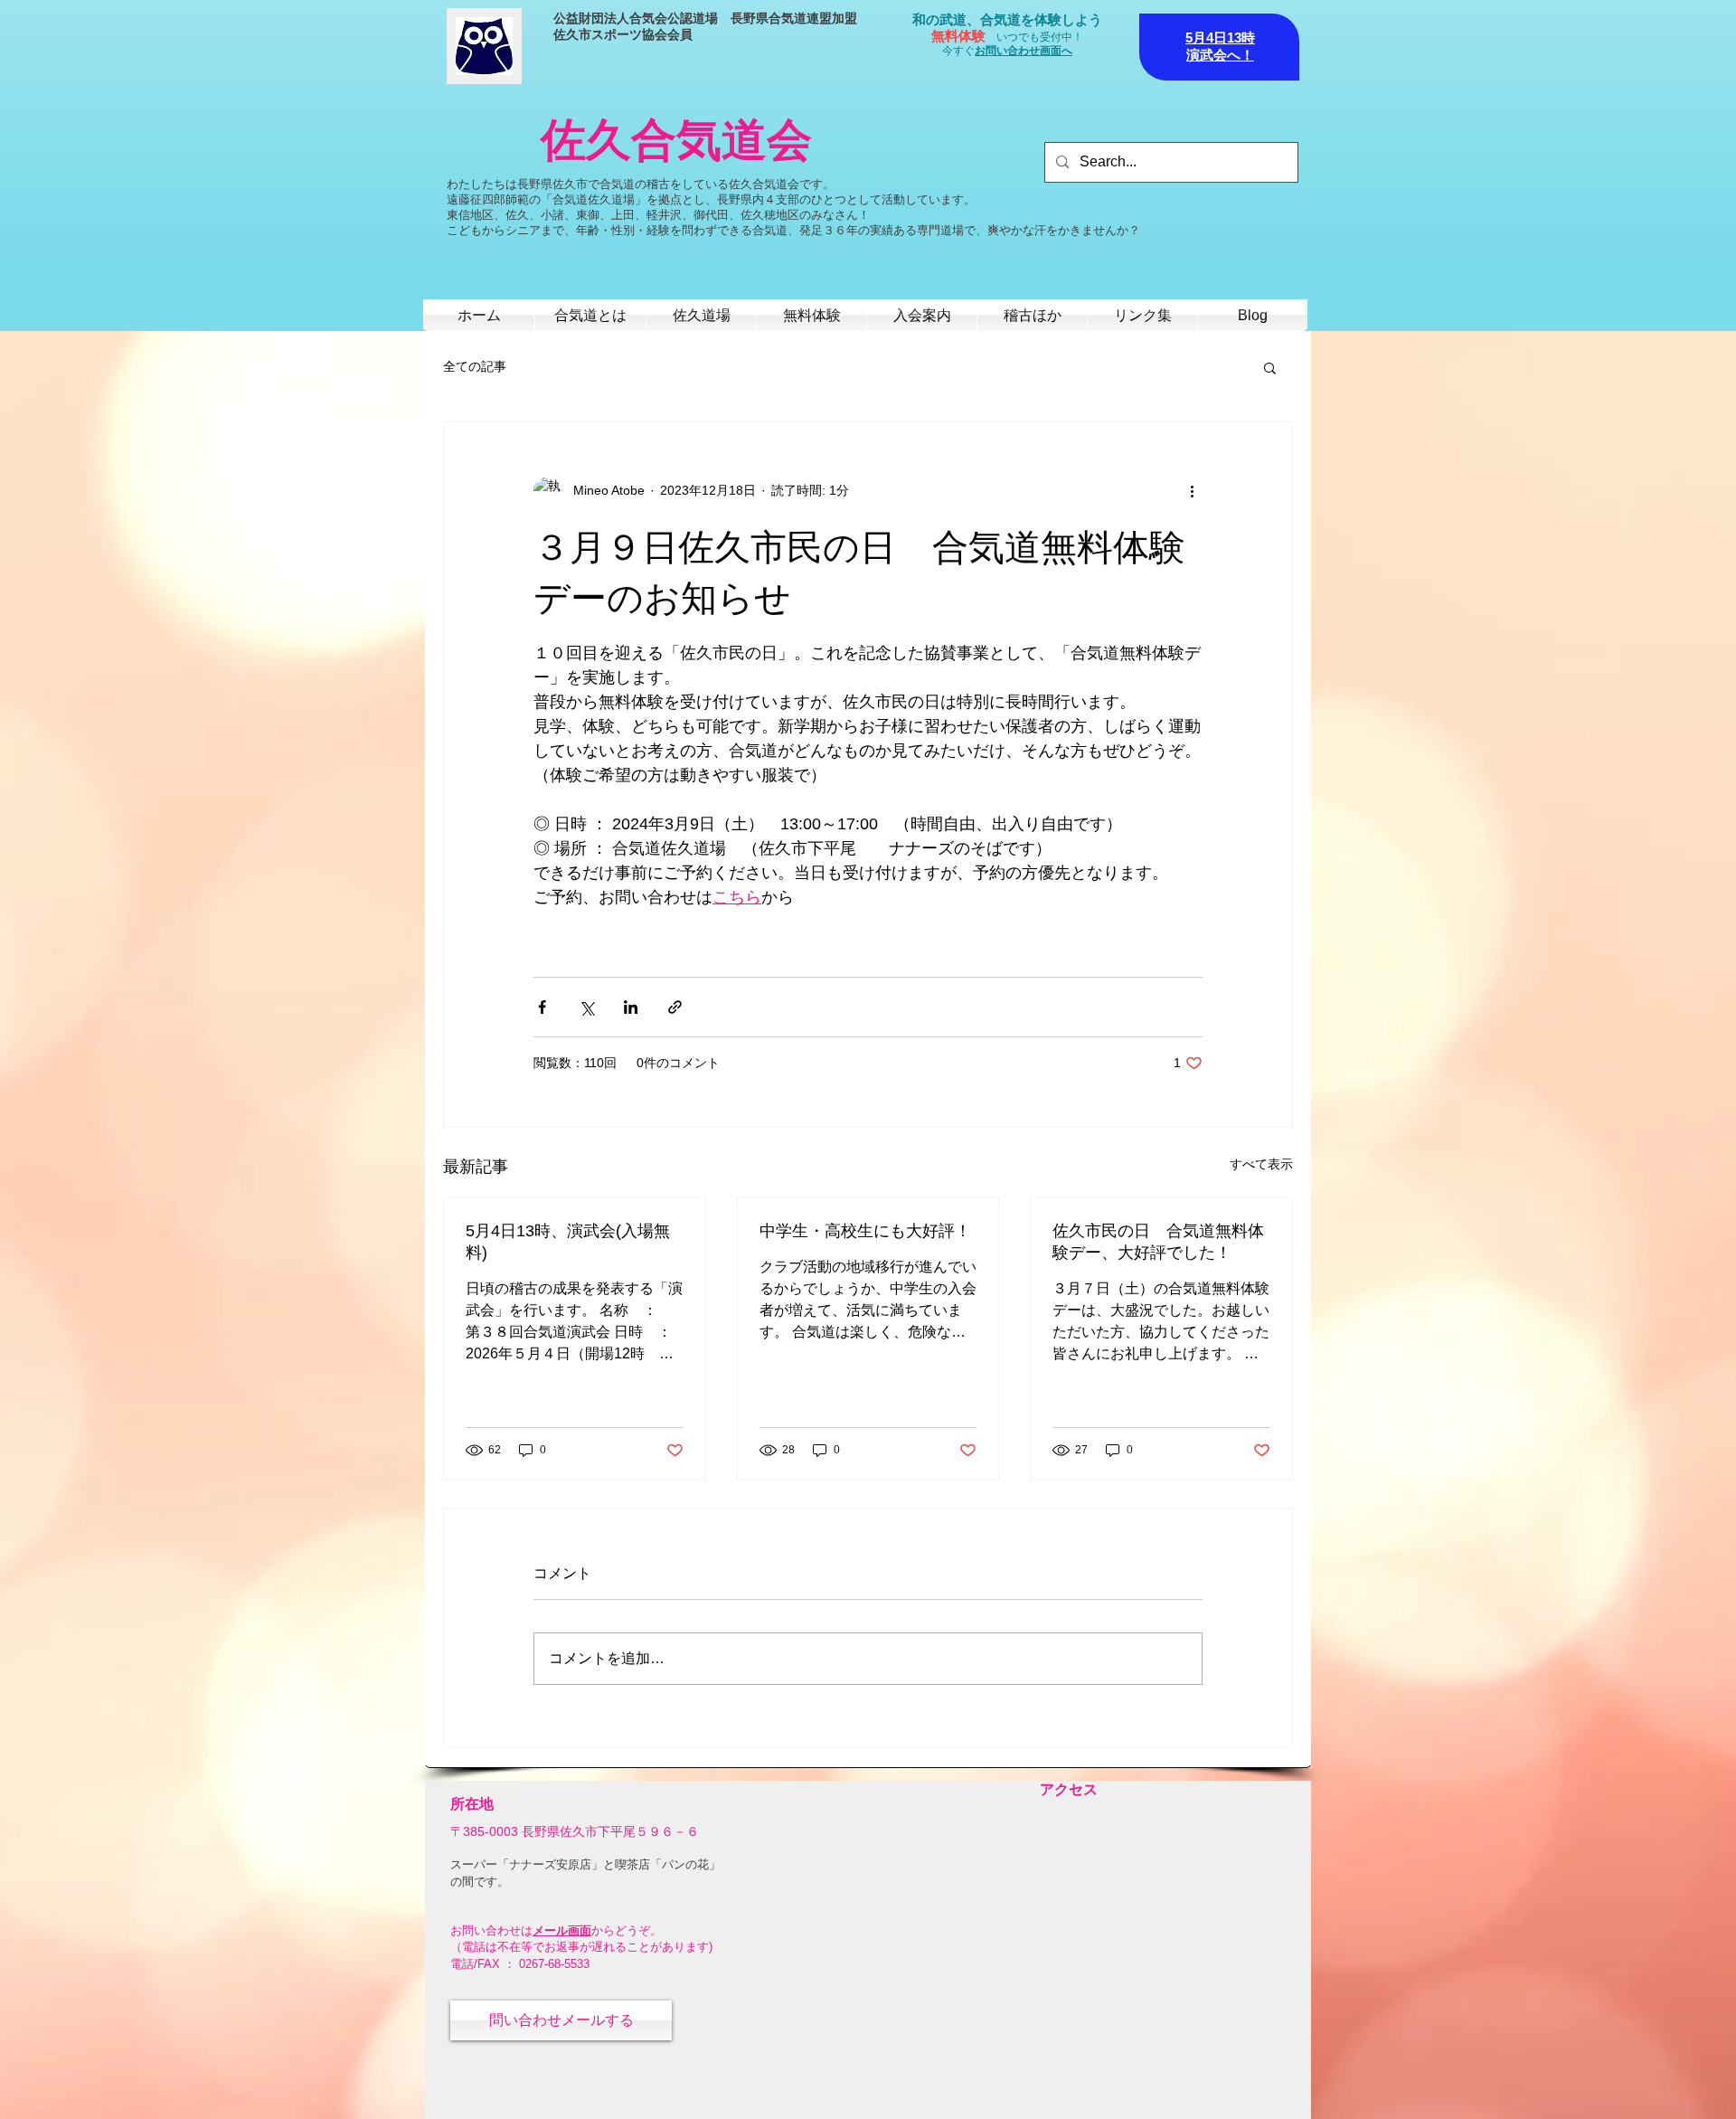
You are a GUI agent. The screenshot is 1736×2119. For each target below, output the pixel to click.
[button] (1270, 367)
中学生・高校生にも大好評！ (865, 1231)
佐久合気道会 (676, 140)
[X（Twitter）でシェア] (586, 1007)
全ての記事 (475, 366)
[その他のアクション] (1192, 491)
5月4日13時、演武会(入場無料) (568, 1242)
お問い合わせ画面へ (1024, 51)
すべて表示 (1261, 1164)
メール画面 (562, 1930)
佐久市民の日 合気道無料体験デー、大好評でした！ (1158, 1242)
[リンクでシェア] (675, 1007)
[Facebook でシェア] (542, 1007)
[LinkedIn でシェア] (631, 1007)
